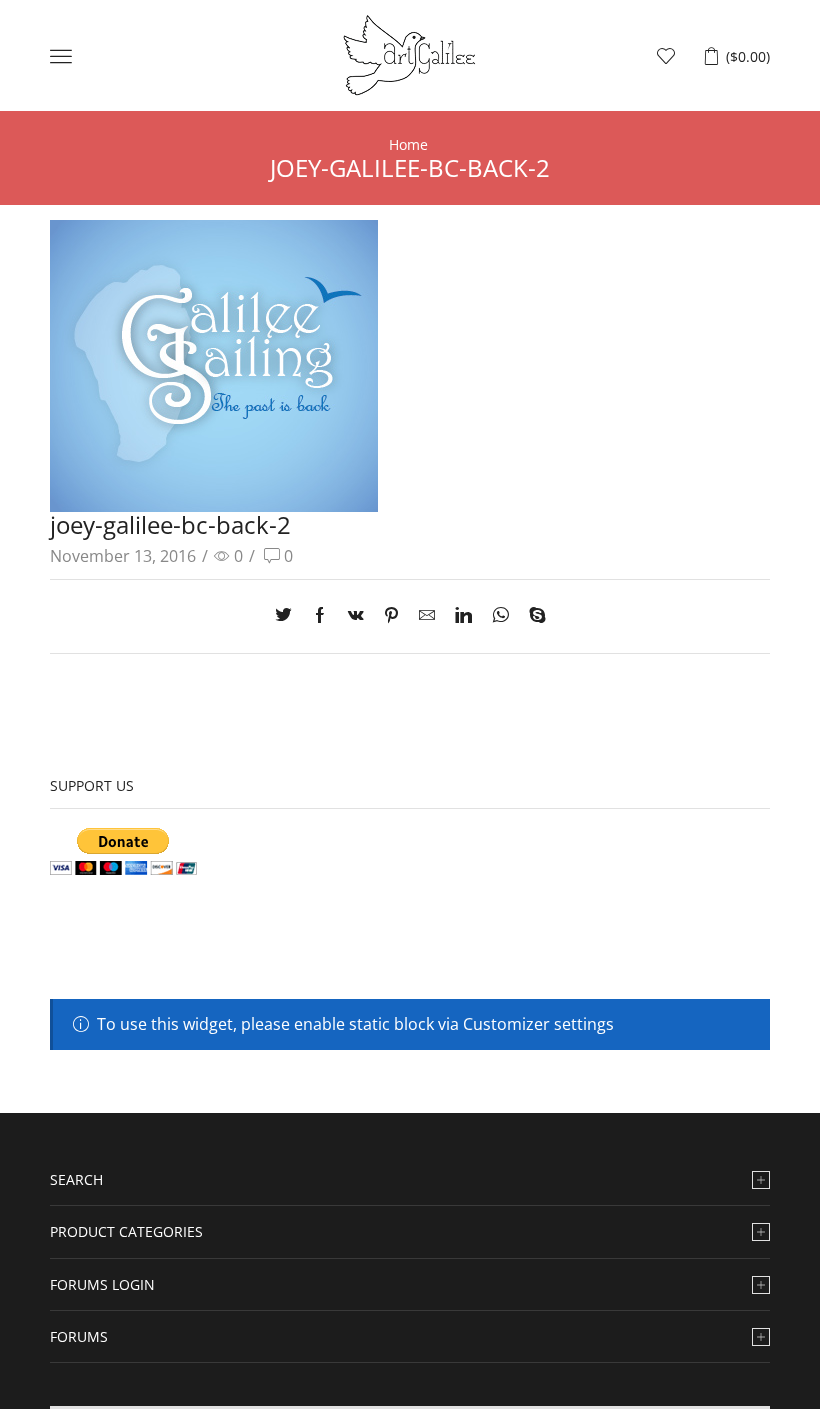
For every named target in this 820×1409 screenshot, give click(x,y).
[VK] (356, 616)
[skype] (532, 616)
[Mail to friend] (427, 616)
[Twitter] (288, 616)
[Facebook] (320, 616)
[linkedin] (463, 616)
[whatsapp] (500, 616)
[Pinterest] (391, 616)
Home (408, 144)
